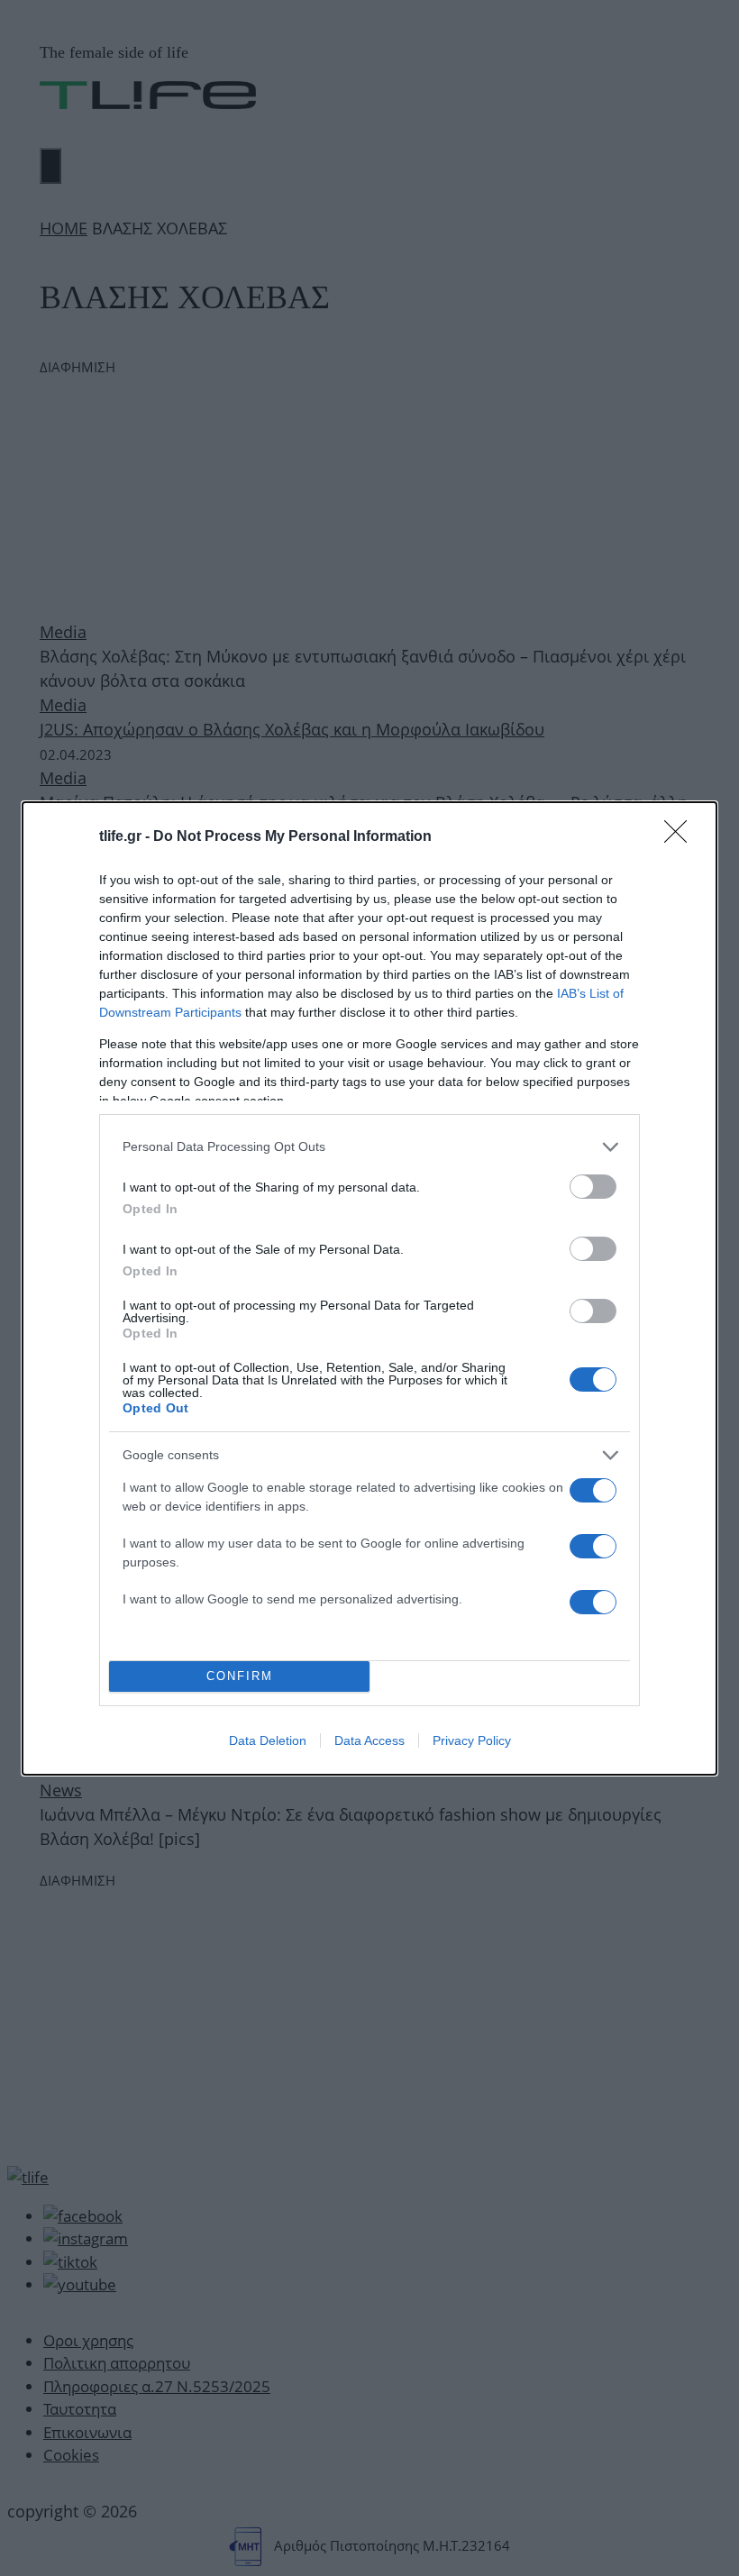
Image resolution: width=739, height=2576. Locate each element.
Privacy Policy (472, 1740)
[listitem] (369, 1147)
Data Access (369, 1740)
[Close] (681, 837)
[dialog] (369, 1288)
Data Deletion (268, 1740)
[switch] (593, 1187)
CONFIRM (240, 1676)
